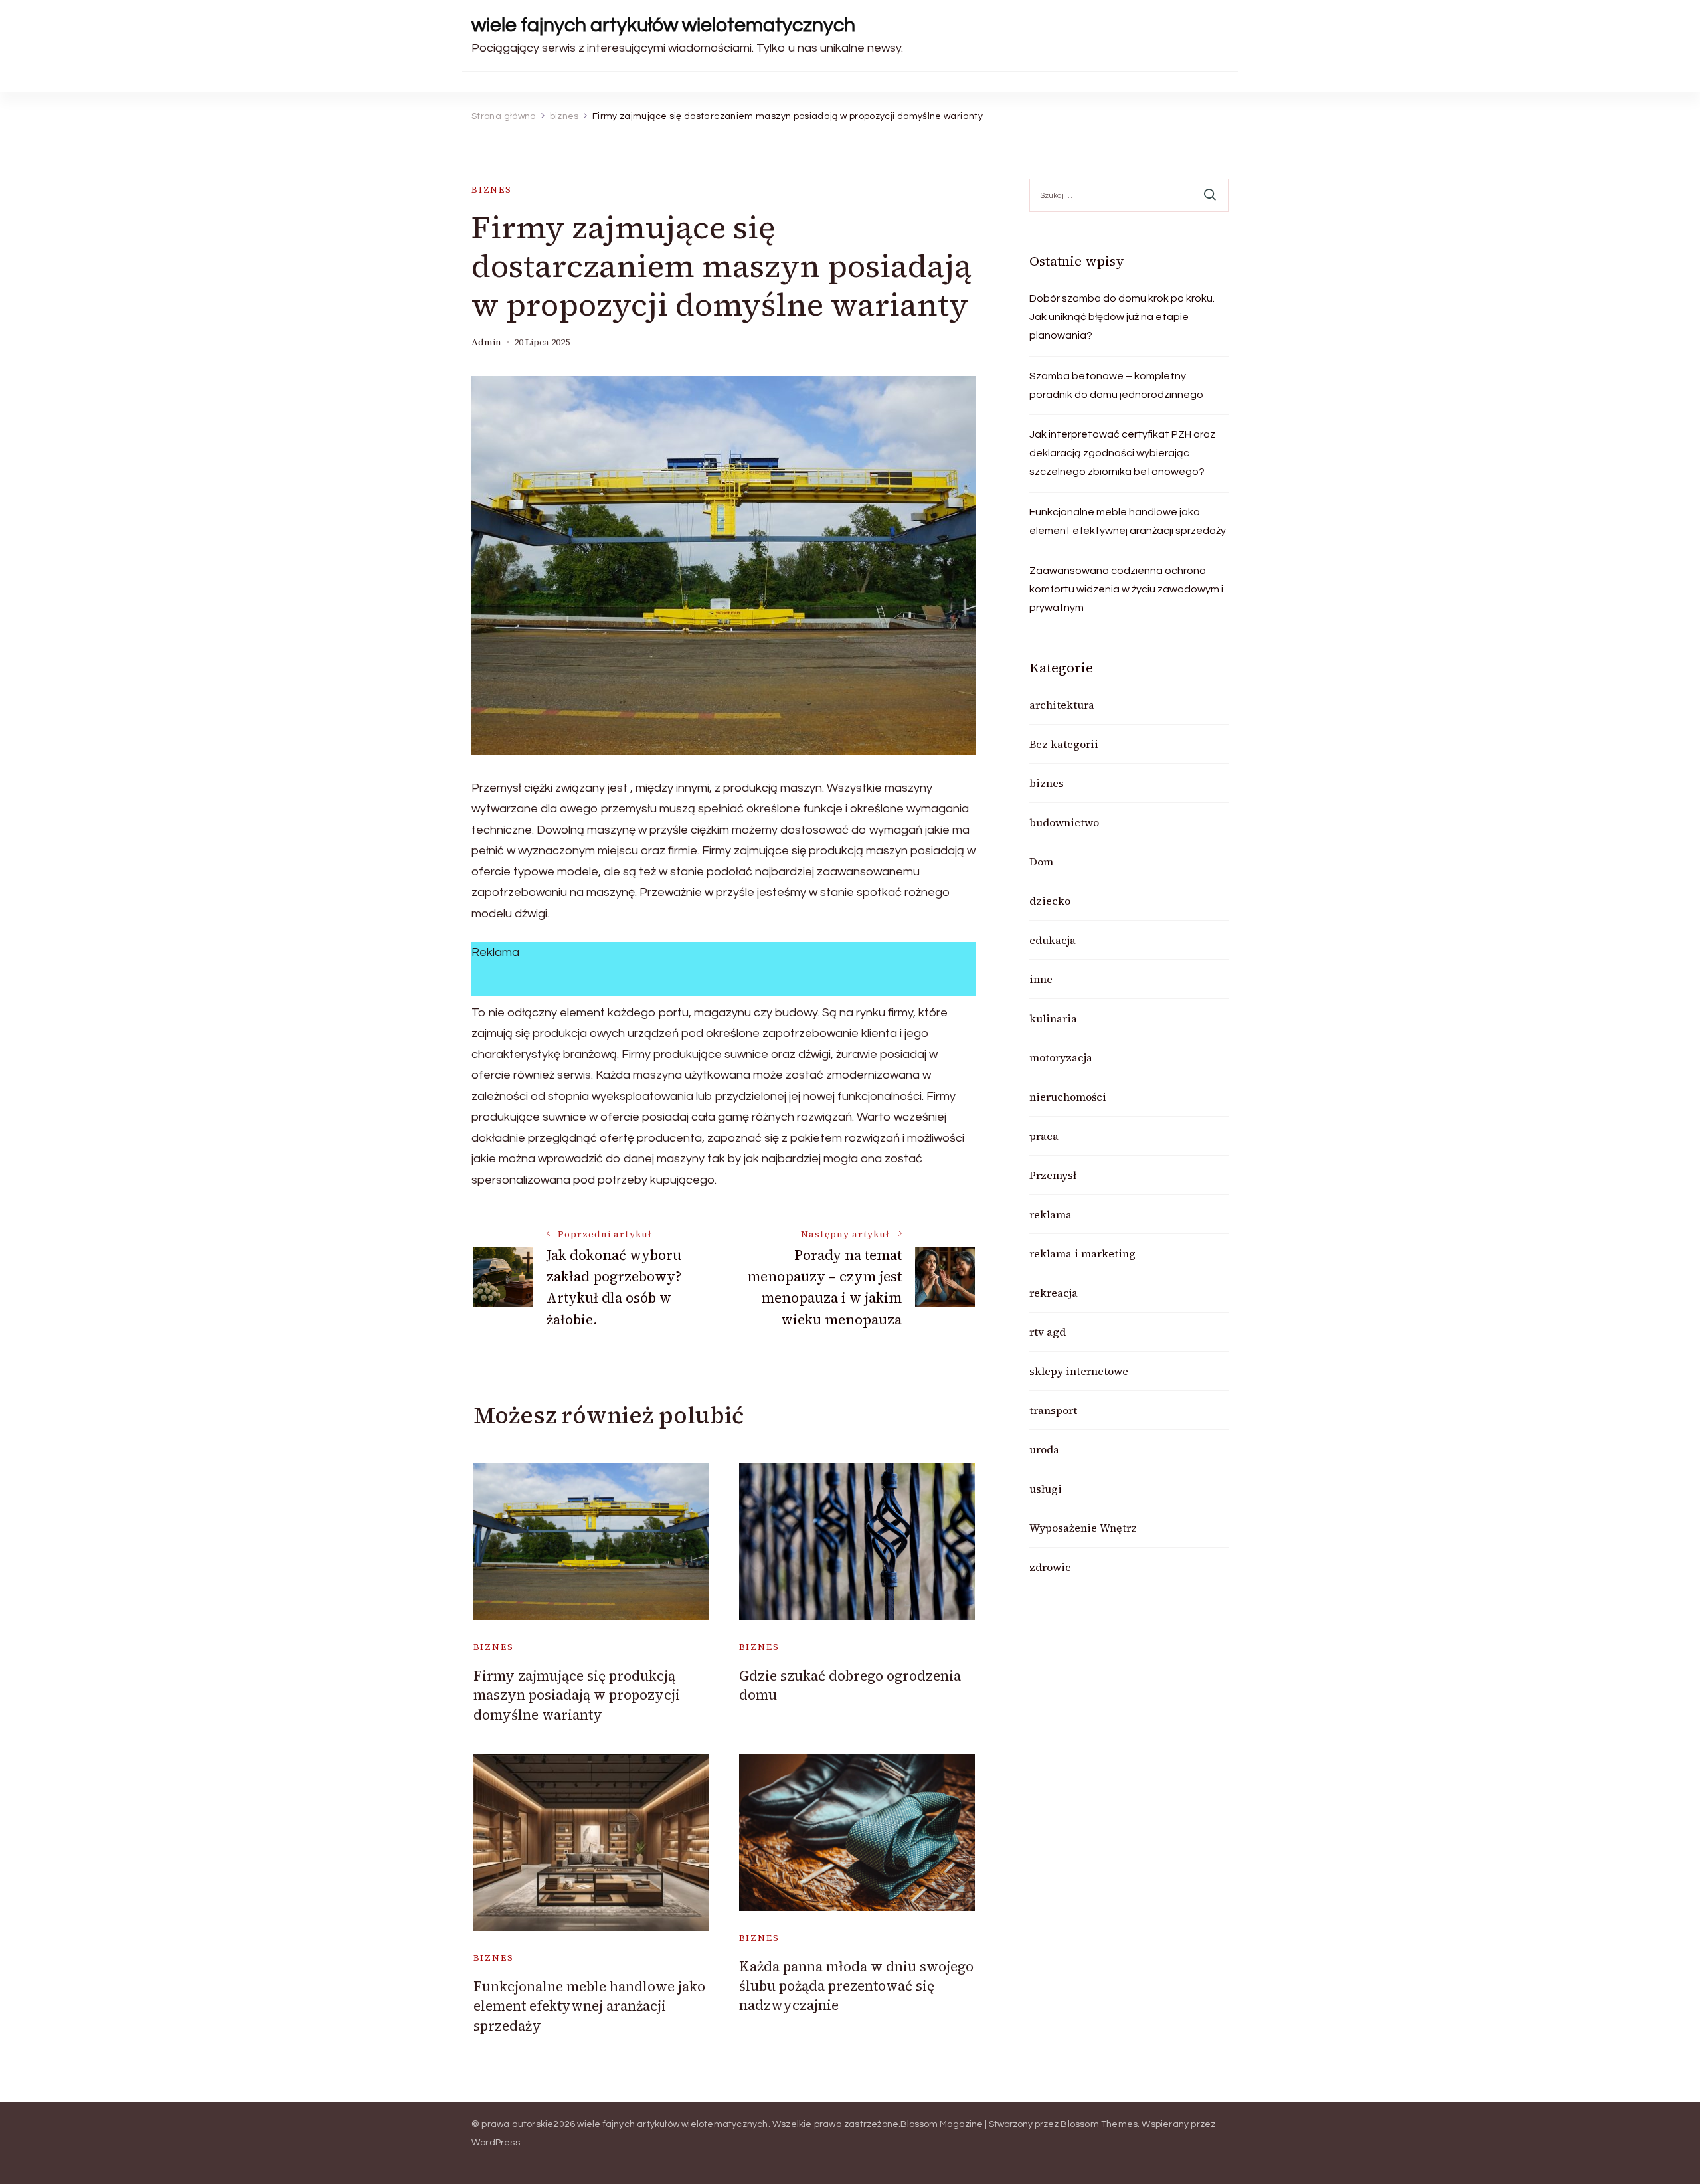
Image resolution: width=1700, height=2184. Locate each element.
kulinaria (1053, 1018)
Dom (1041, 862)
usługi (1046, 1489)
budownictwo (1064, 822)
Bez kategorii (1064, 744)
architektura (1062, 705)
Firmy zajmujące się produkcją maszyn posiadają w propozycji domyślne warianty (577, 1695)
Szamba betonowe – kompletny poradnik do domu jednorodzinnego (1116, 385)
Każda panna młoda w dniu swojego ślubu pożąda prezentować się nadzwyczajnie (856, 1986)
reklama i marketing (1082, 1253)
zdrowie (1050, 1567)
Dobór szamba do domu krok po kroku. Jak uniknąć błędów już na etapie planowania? (1122, 317)
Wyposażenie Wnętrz (1083, 1528)
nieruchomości (1068, 1097)
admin (486, 342)
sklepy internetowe (1079, 1371)
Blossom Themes (1099, 2124)
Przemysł (1053, 1175)
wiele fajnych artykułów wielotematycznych (663, 25)
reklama (1051, 1214)
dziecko (1050, 901)
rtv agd (1048, 1332)
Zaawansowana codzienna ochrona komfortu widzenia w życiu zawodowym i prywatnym (1126, 589)
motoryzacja (1061, 1057)
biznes (492, 190)
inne (1041, 979)
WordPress (496, 2143)
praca (1044, 1136)
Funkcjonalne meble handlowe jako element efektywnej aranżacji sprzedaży (589, 2006)
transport (1053, 1410)
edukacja (1053, 940)
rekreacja (1054, 1293)
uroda (1044, 1449)
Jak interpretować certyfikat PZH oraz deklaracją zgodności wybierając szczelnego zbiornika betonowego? (1122, 453)
